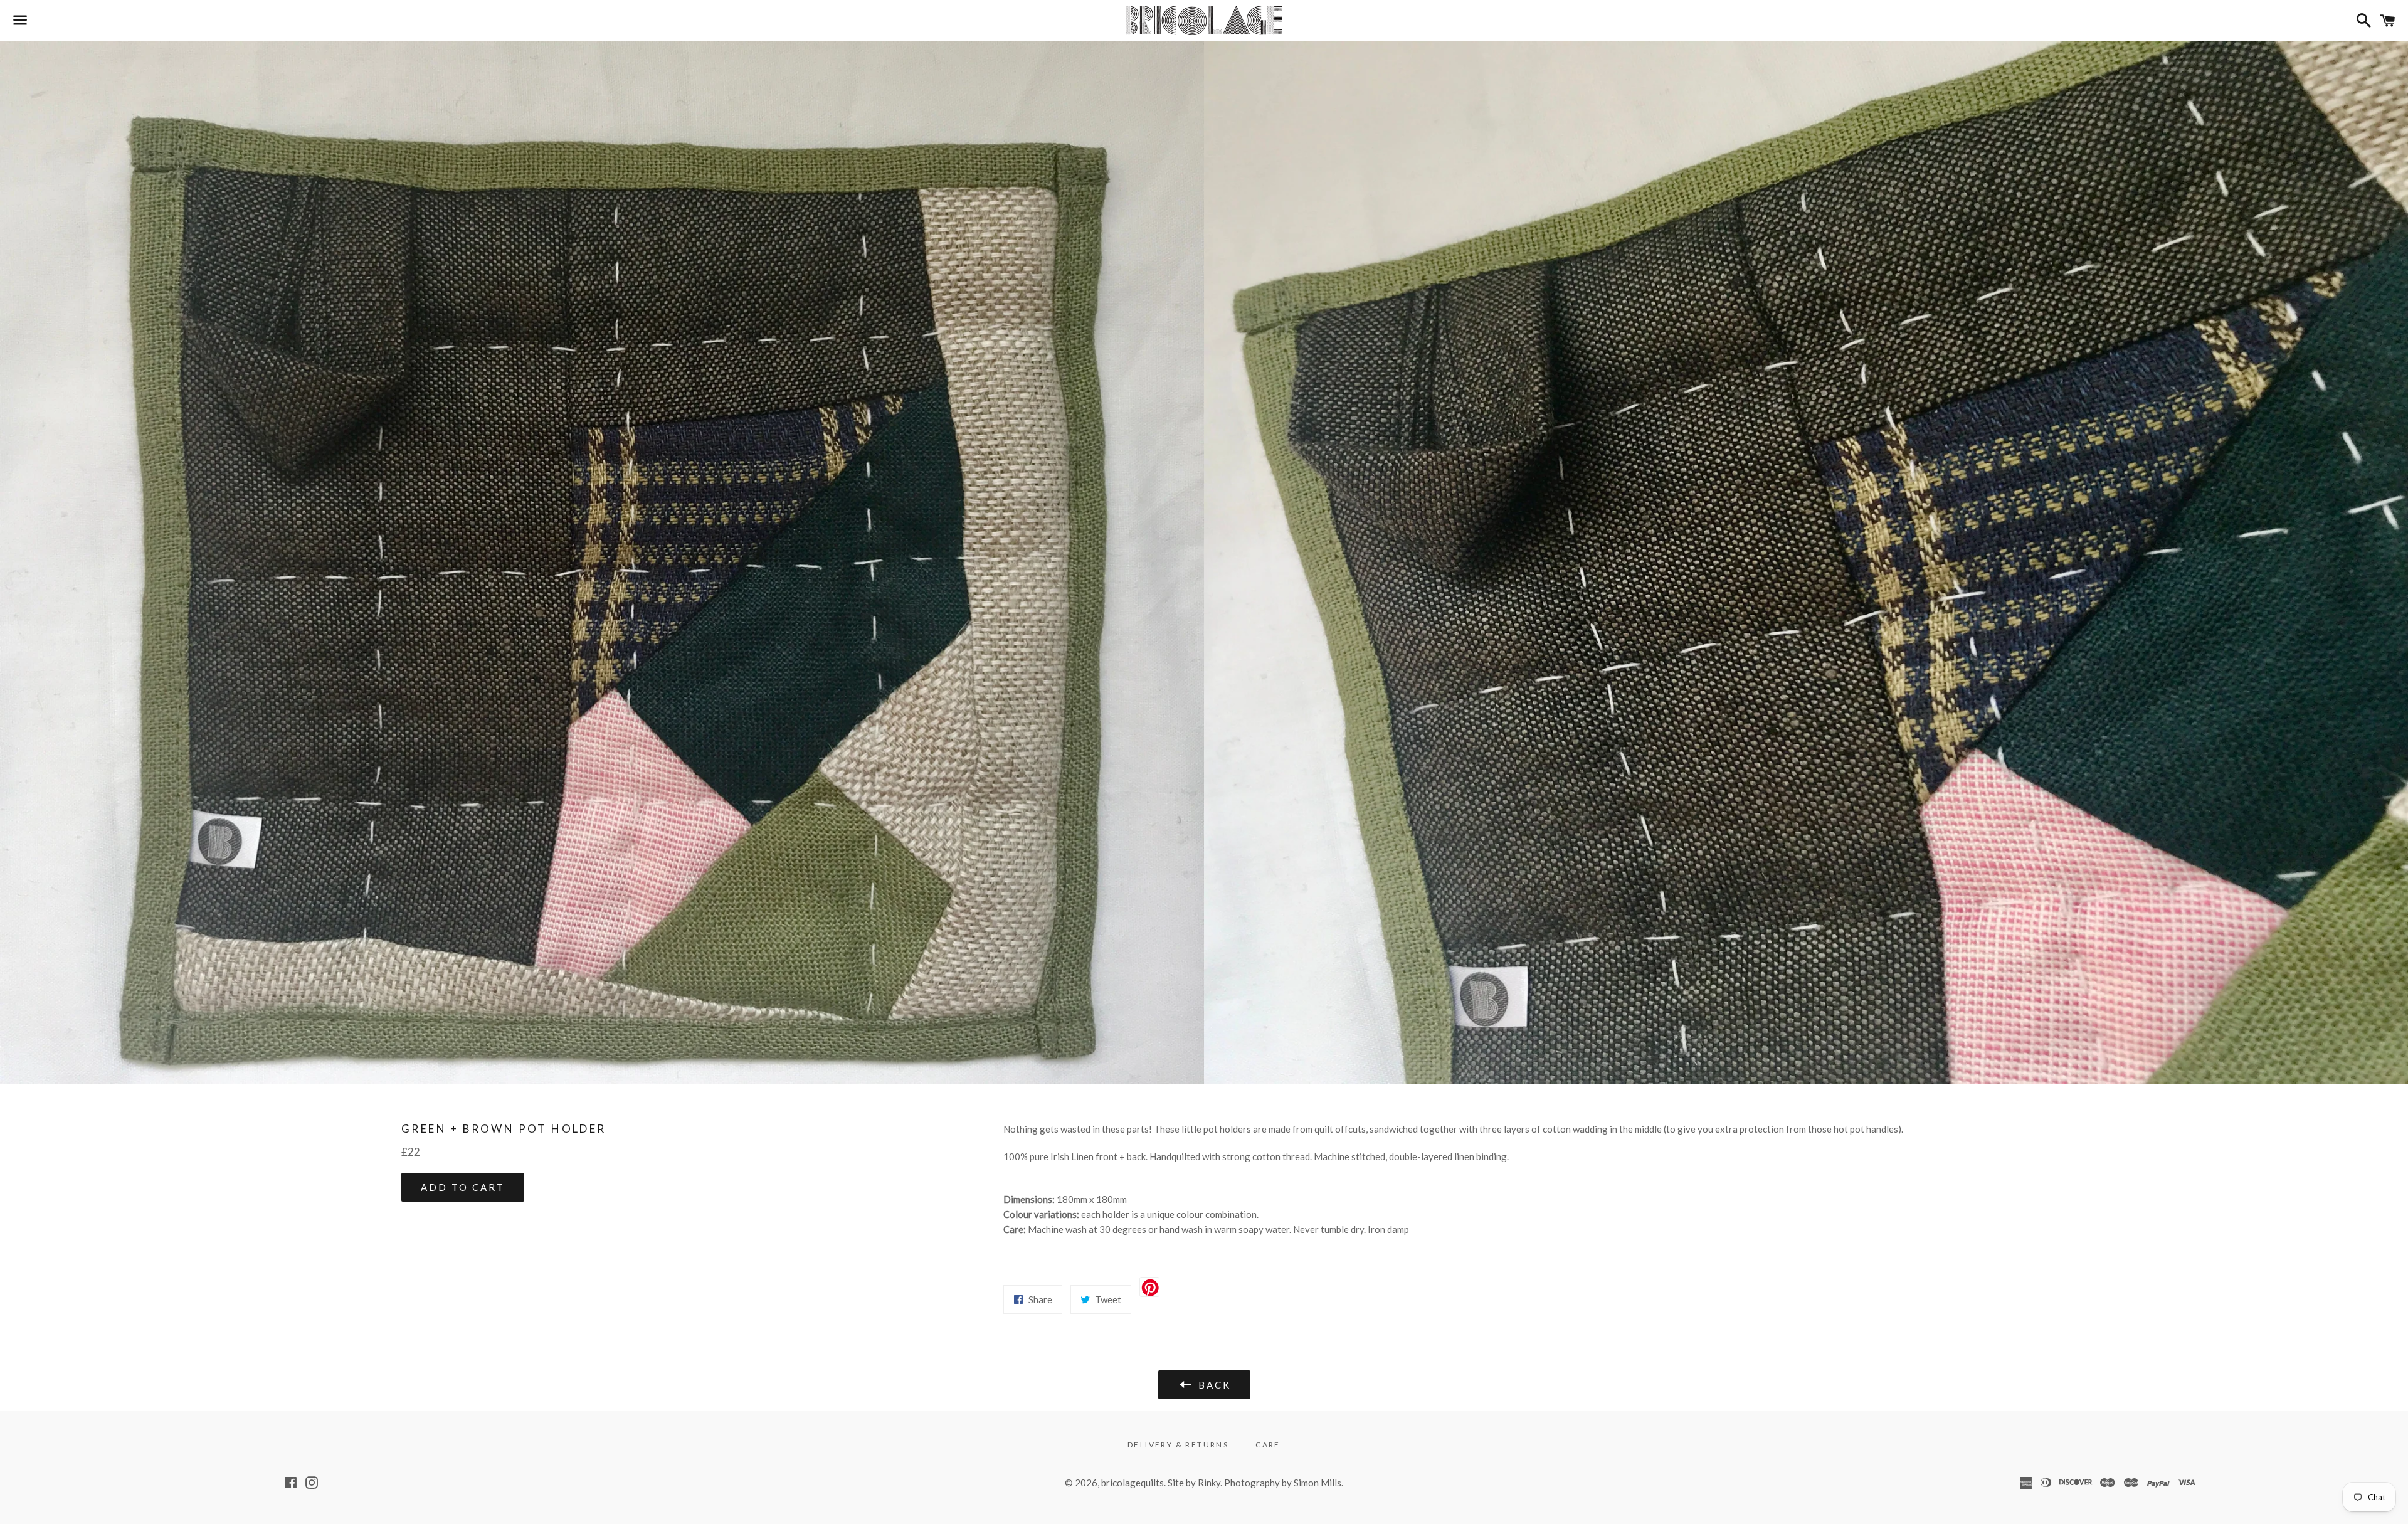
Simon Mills (1318, 1483)
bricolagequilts (1133, 1483)
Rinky (1209, 1483)
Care (1268, 1445)
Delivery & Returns (1178, 1445)
